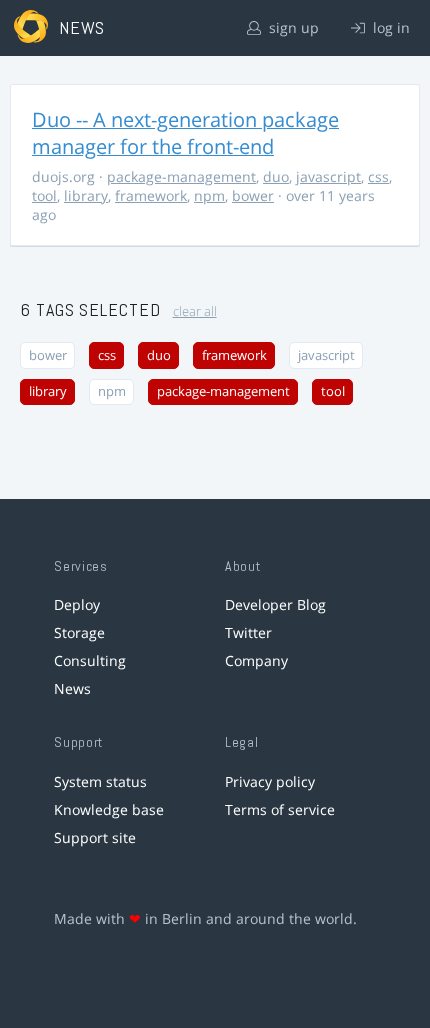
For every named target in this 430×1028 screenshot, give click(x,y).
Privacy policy (270, 781)
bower (253, 195)
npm (209, 195)
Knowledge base (109, 809)
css (378, 176)
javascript (328, 176)
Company (256, 660)
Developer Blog (275, 604)
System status (100, 781)
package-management (181, 176)
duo (276, 176)
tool (44, 195)
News (72, 688)
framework (151, 195)
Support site (95, 837)
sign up (292, 27)
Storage (79, 632)
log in (389, 27)
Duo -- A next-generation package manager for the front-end (185, 133)
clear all (195, 311)
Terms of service (280, 809)
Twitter (248, 632)
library (86, 195)
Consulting (90, 660)
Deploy (77, 604)
